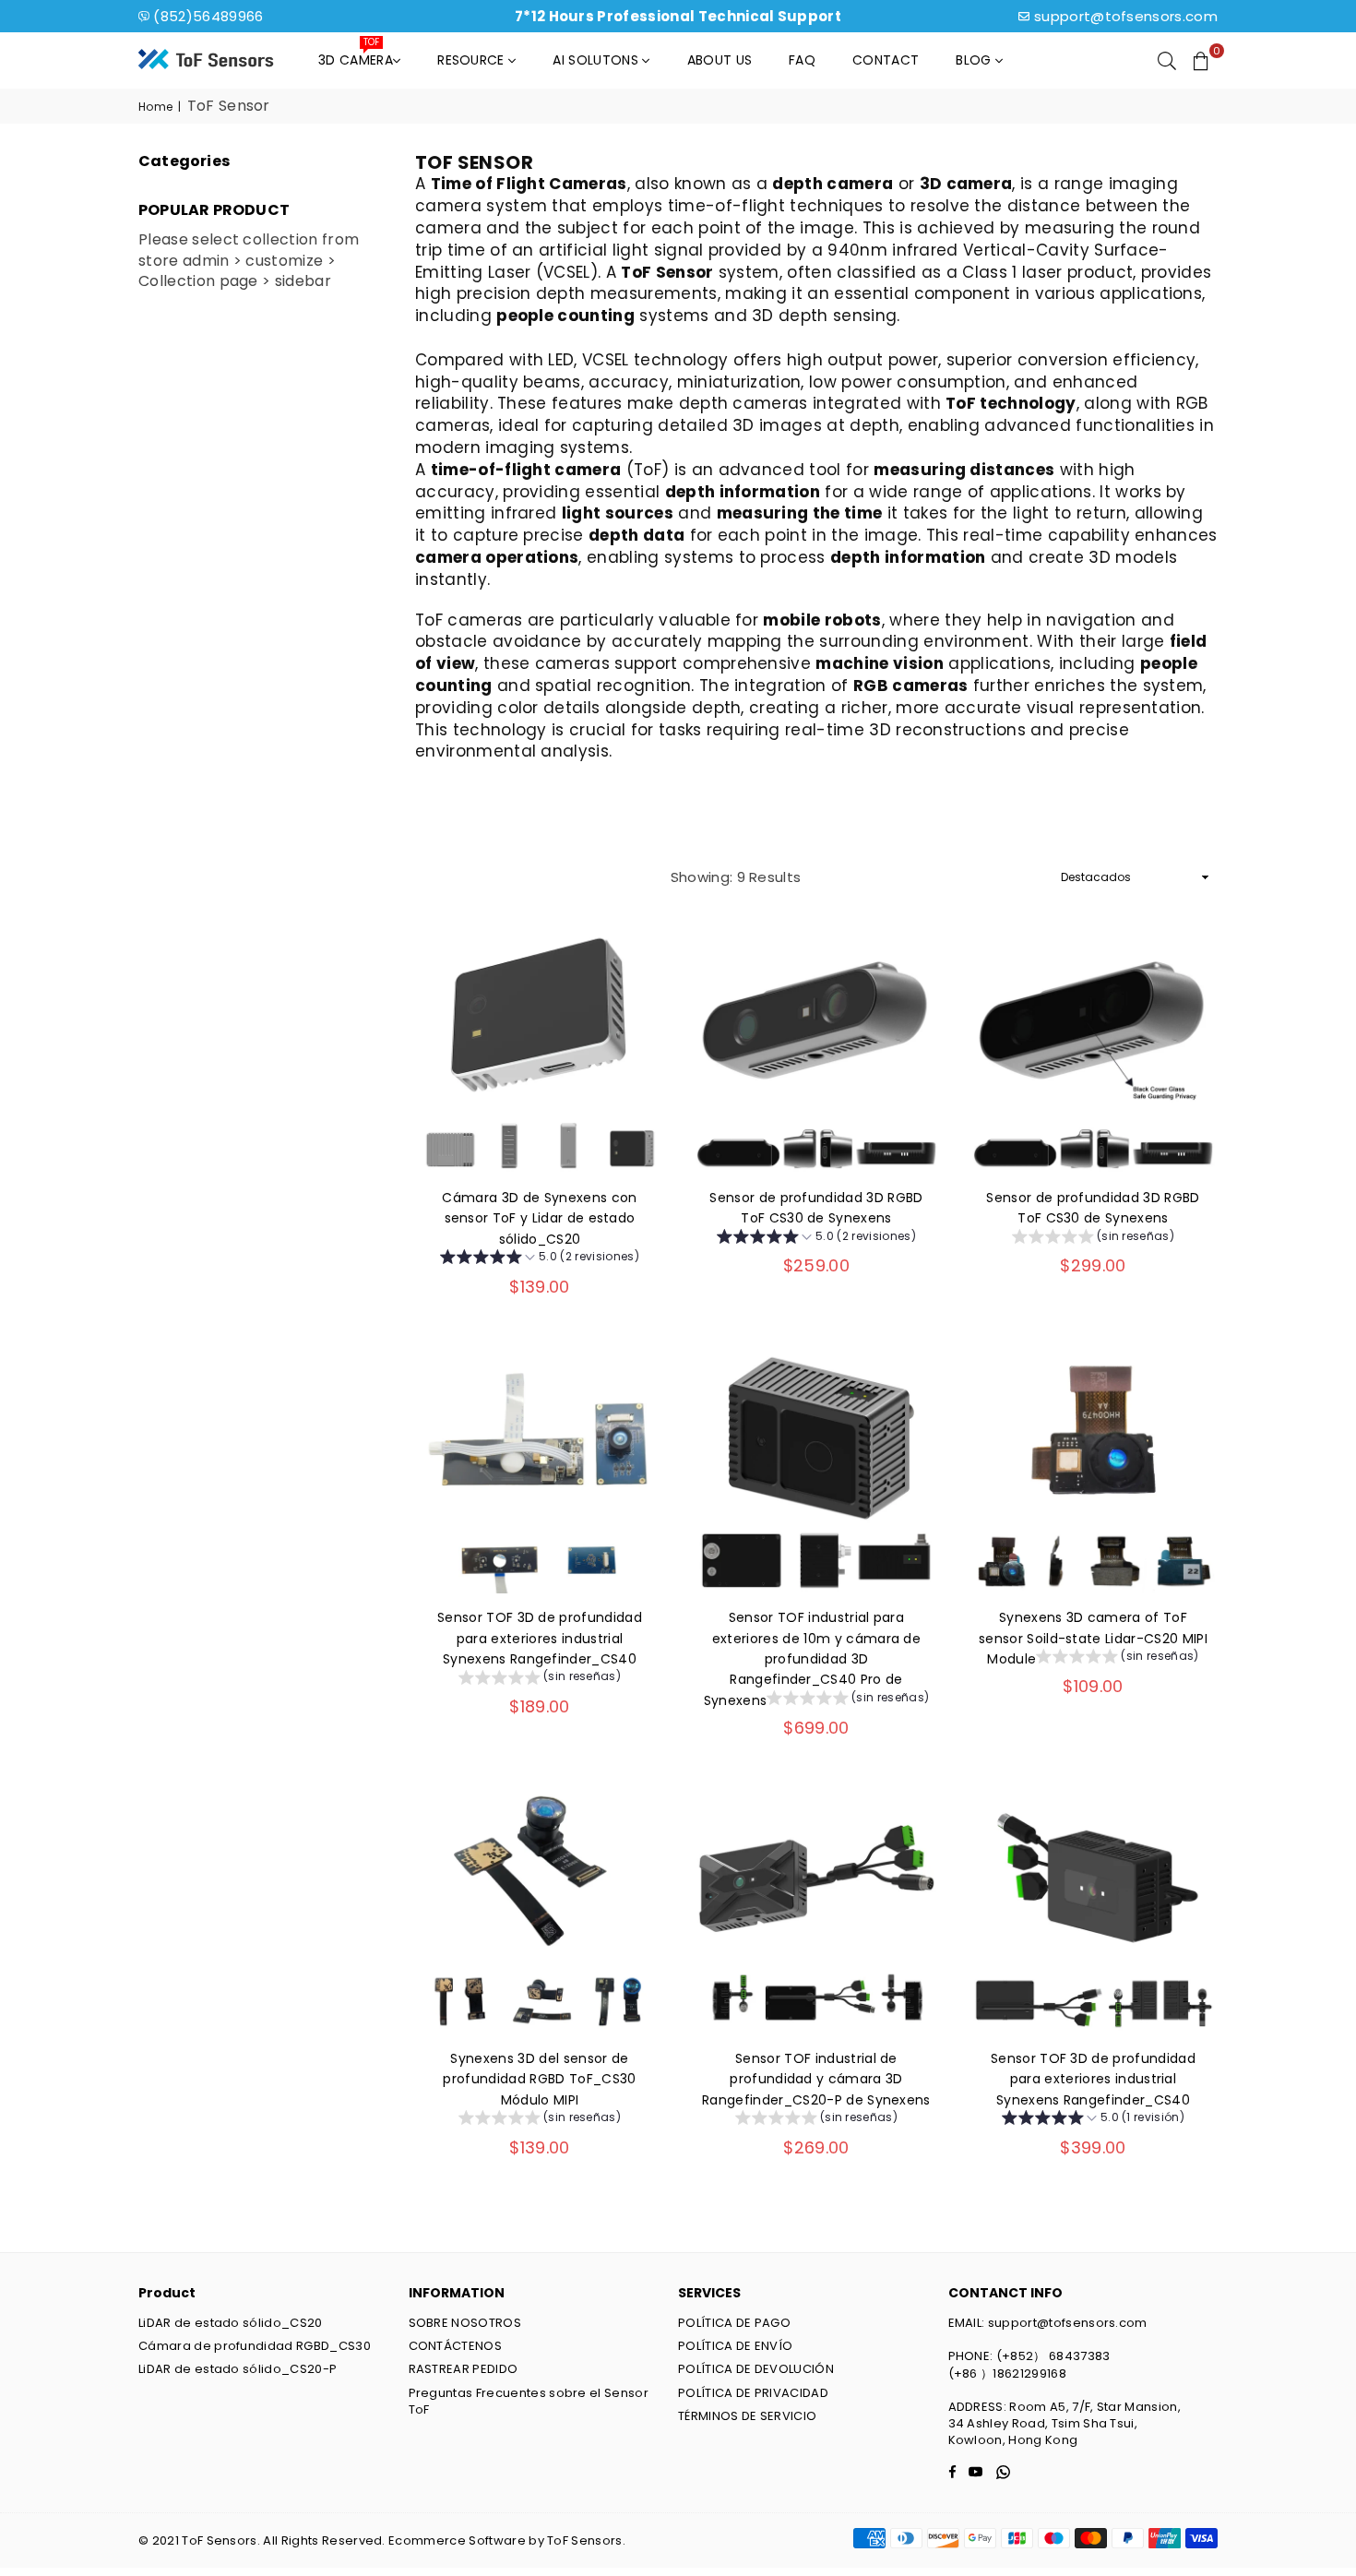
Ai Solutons (597, 60)
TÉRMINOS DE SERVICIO (747, 2416)
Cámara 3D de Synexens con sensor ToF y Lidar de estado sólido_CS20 (539, 1218)
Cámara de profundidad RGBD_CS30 (255, 2346)
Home (155, 107)
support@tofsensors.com (1126, 16)
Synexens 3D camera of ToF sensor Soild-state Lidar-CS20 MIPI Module (1093, 1638)
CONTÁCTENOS (456, 2346)
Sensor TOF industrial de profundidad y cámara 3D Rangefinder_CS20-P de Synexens (816, 2079)
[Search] (1167, 60)
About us (720, 60)
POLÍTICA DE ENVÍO (735, 2346)
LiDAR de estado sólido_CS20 (231, 2323)
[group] (540, 1259)
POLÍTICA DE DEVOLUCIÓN (756, 2369)
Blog (975, 60)
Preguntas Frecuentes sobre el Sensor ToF (529, 2401)
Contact (886, 60)
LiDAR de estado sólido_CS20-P (238, 2369)
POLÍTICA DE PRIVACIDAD (753, 2393)
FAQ (802, 60)
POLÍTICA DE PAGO (734, 2323)
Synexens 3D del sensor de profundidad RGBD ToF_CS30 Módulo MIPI (539, 2079)
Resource (473, 60)
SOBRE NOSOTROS (465, 2323)
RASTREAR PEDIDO (464, 2369)
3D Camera (356, 55)
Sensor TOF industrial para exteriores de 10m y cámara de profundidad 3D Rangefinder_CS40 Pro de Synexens (813, 1659)
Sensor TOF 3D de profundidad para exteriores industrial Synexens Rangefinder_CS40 (540, 1638)
